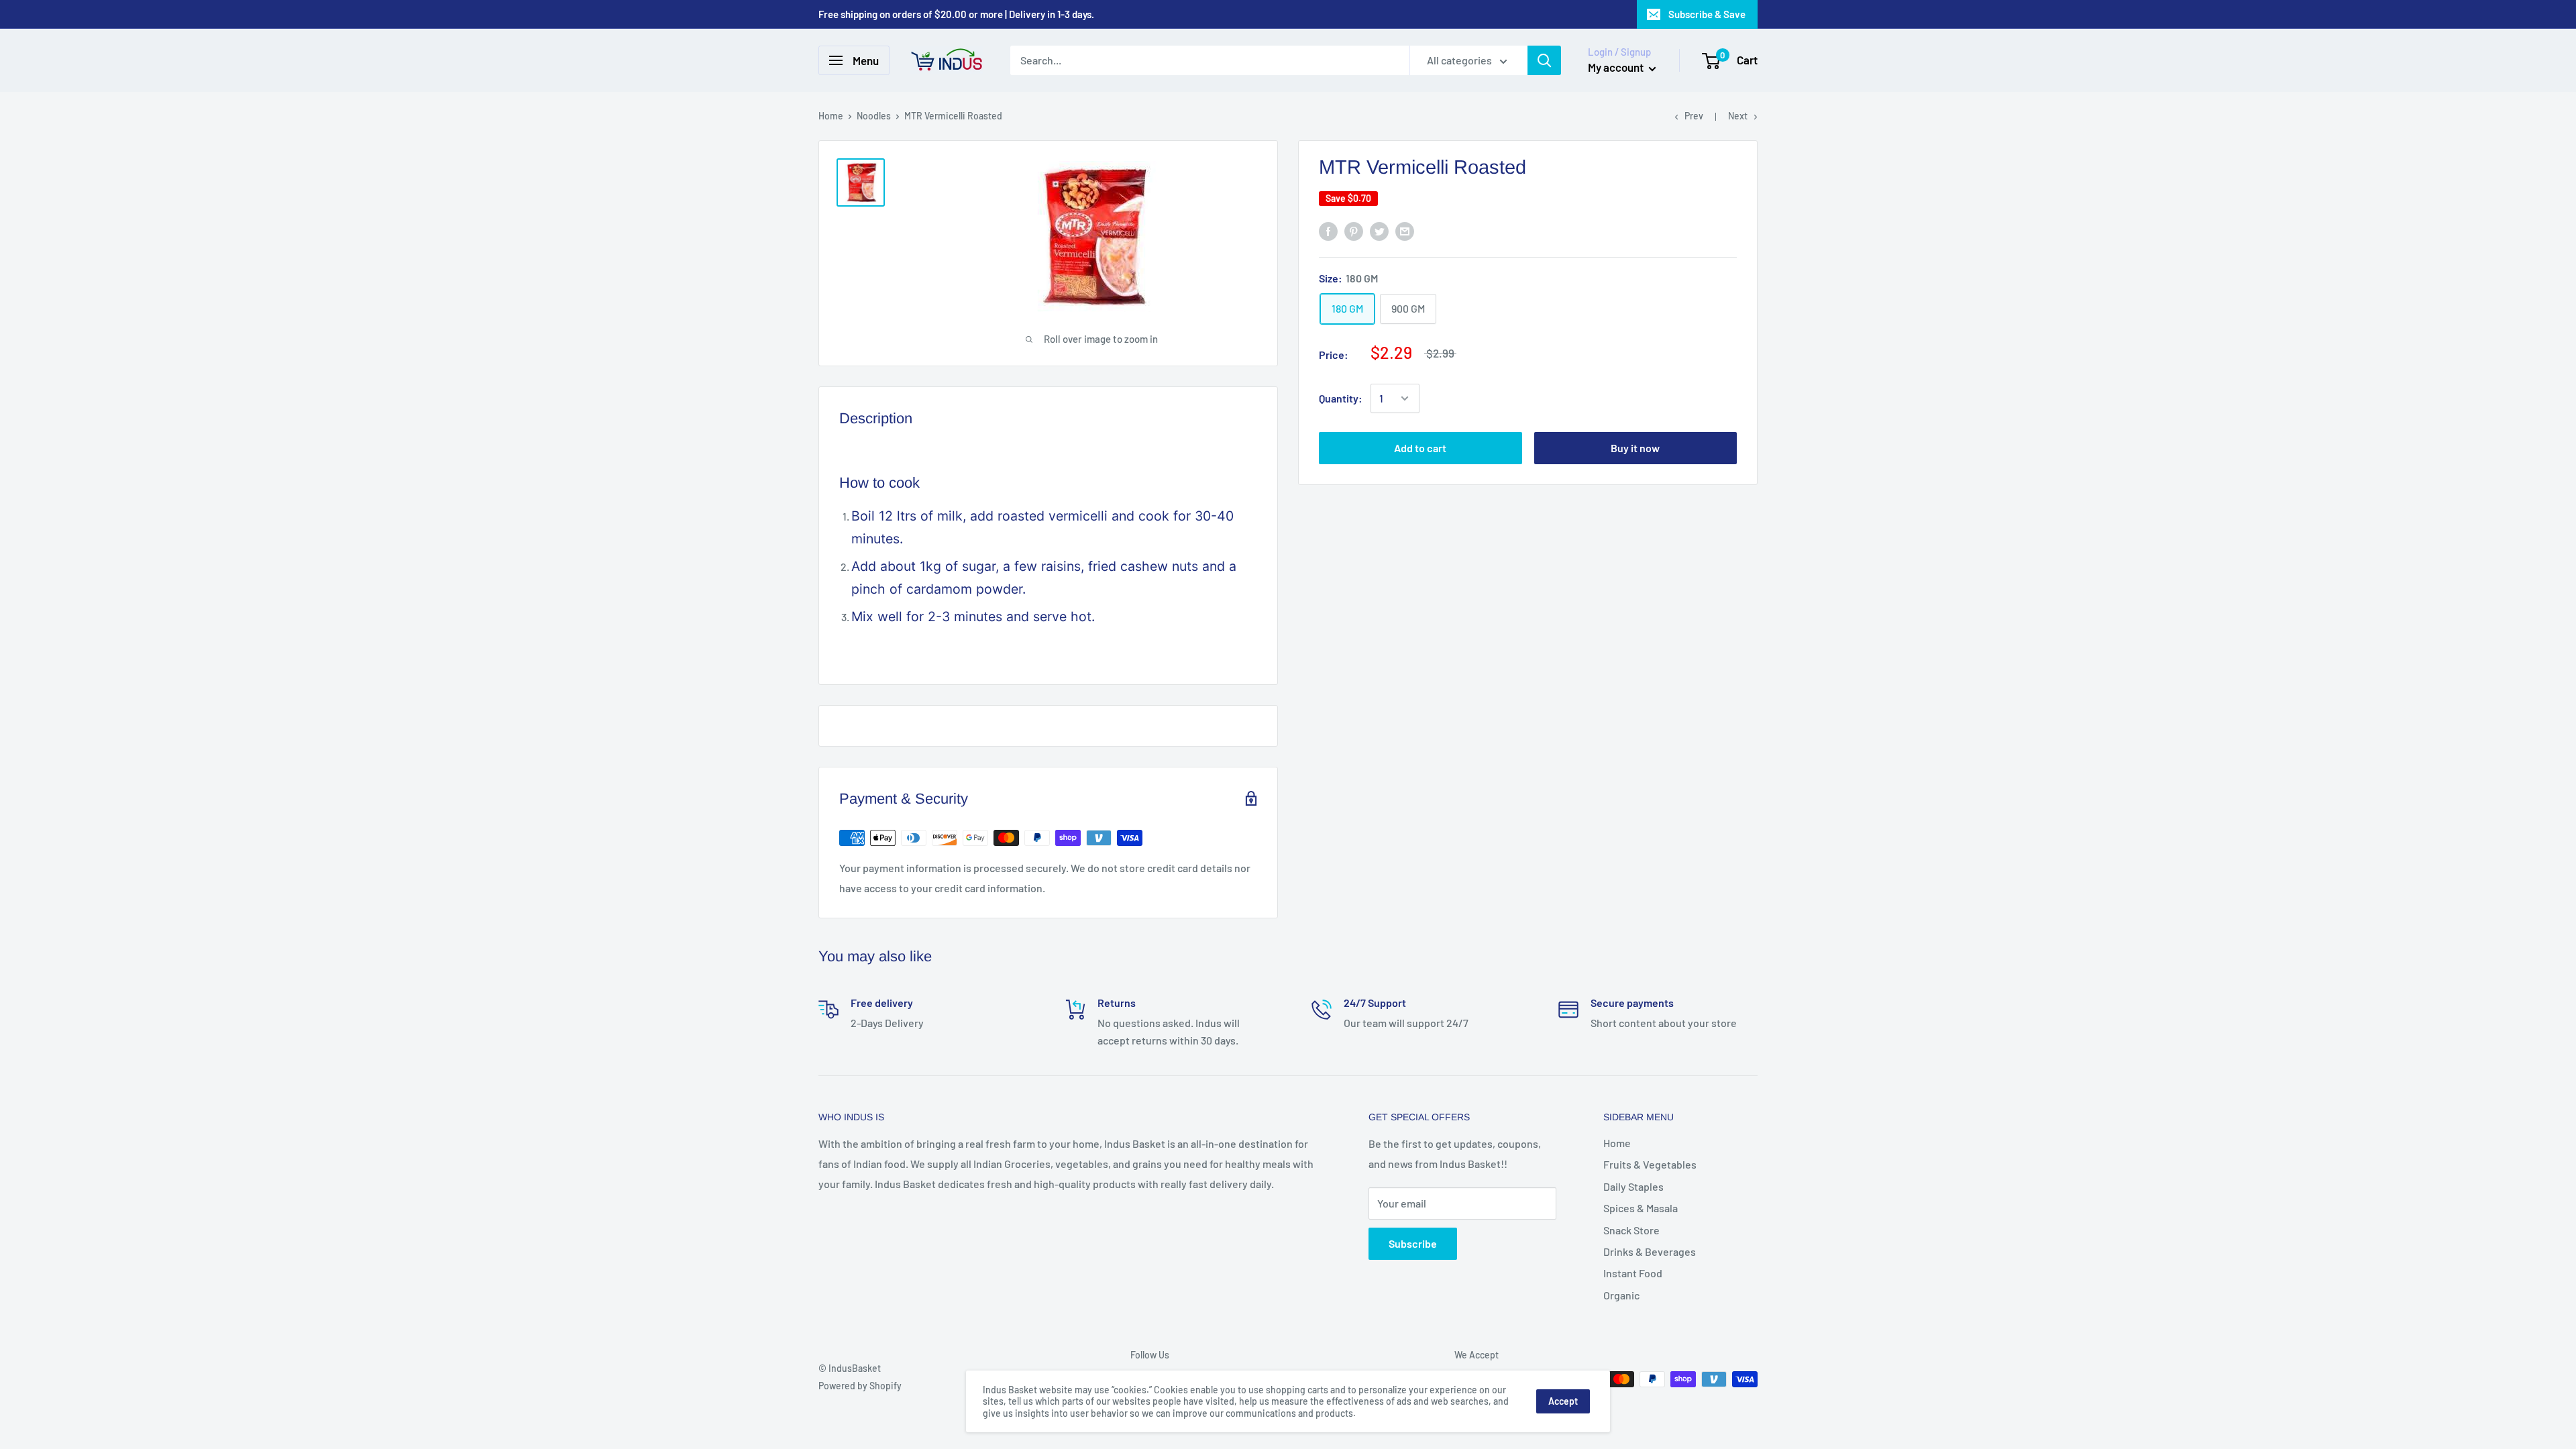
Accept (1563, 1401)
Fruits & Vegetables (1650, 1164)
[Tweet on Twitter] (1379, 231)
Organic (1621, 1295)
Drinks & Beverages (1650, 1251)
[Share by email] (1405, 231)
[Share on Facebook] (1328, 231)
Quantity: (1341, 398)
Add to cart (1420, 448)
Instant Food (1633, 1273)
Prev (1694, 116)
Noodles (874, 116)
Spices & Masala (1641, 1208)
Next (1738, 116)
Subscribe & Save (1707, 14)
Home (831, 116)
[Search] (1544, 60)
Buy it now (1635, 448)
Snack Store (1631, 1230)
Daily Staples (1633, 1186)
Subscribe (1413, 1243)
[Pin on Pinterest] (1354, 231)
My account (1617, 67)
